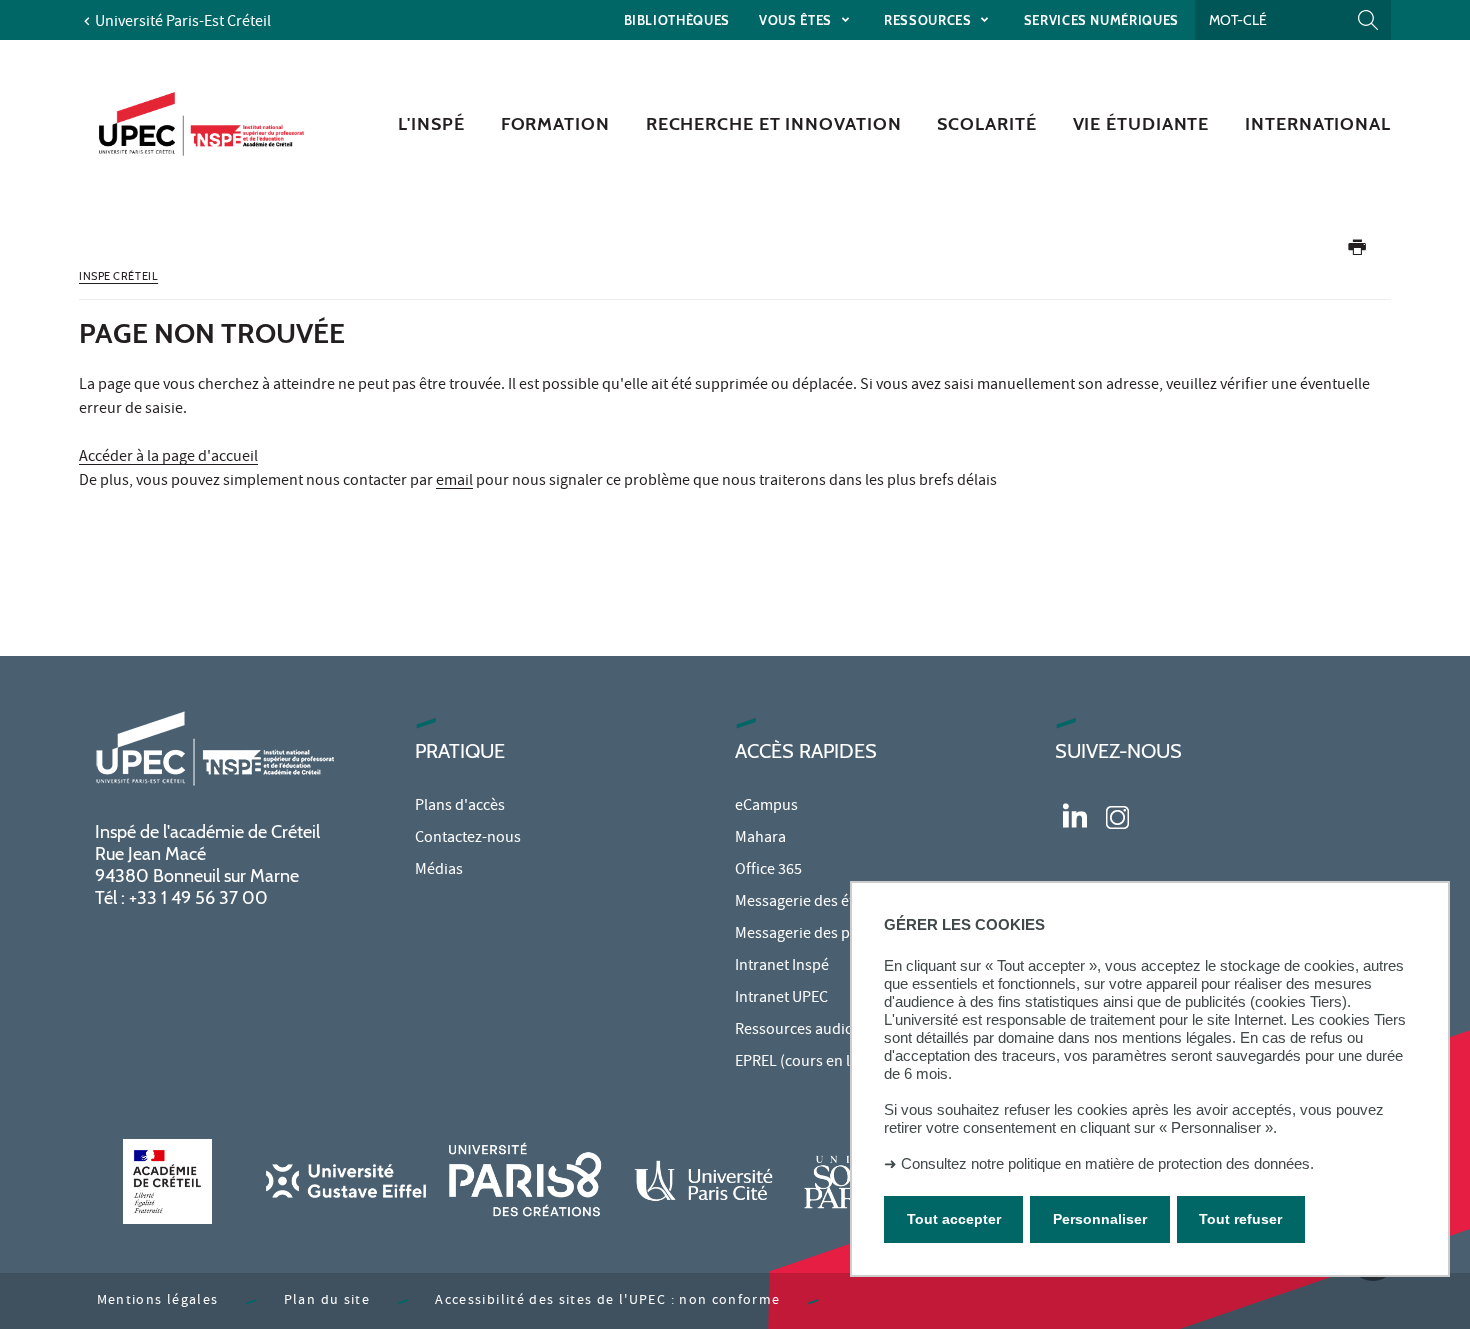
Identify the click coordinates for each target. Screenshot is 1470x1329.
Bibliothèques (677, 20)
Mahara (760, 839)
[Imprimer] (1357, 251)
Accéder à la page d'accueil (168, 458)
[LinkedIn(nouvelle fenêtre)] (1075, 815)
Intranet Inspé (782, 967)
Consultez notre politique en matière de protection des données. (1107, 1163)
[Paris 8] (525, 1181)
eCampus (766, 807)
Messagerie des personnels (826, 935)
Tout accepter (954, 1218)
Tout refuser (1240, 1218)
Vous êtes (797, 20)
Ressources (929, 20)
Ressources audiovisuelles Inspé (843, 1031)
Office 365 (768, 871)
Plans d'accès (460, 807)
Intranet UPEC (781, 999)
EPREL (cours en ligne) (809, 1063)
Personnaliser (1100, 1218)
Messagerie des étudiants (820, 903)
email (454, 482)
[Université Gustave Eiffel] (346, 1181)
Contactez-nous (468, 839)
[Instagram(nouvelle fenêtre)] (1117, 815)
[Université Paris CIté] (704, 1181)
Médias (439, 871)
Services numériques (1101, 20)
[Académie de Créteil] (167, 1181)
